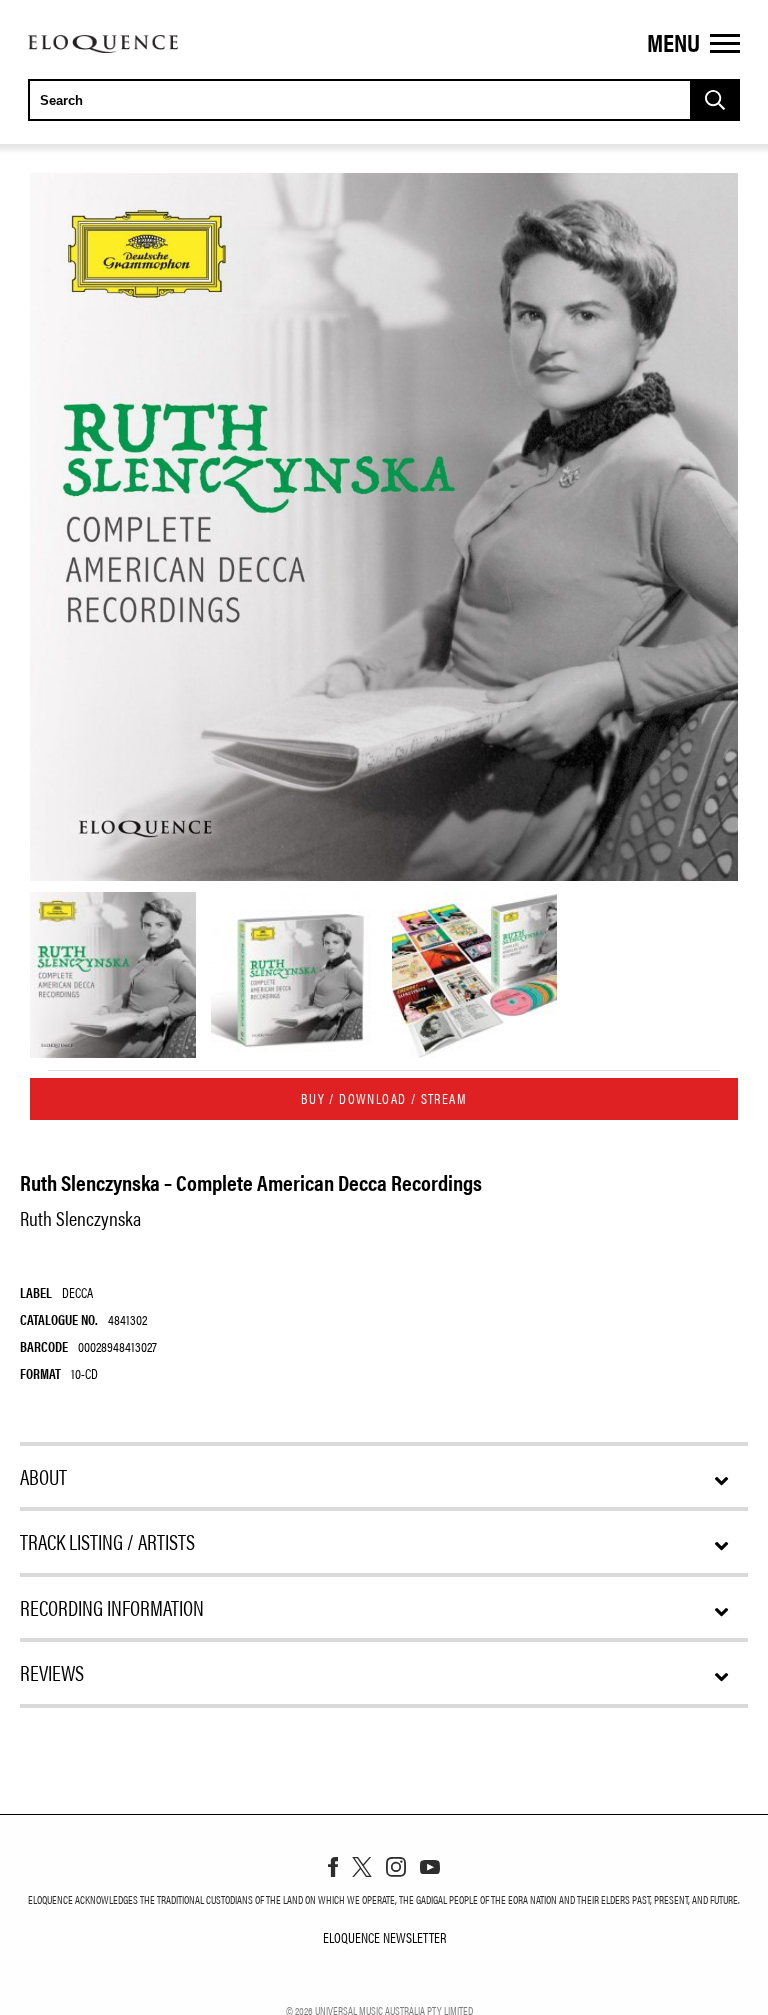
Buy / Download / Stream (384, 1098)
